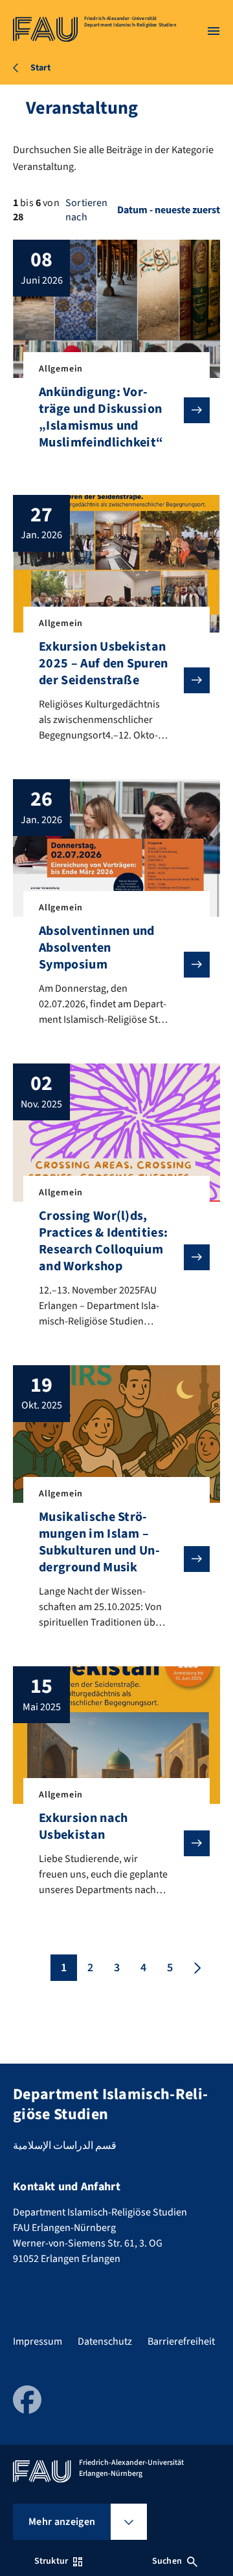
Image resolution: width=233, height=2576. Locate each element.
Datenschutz (105, 2341)
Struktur (51, 2561)
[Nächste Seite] (196, 1968)
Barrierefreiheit (181, 2341)
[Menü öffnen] (214, 31)
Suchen (167, 2561)
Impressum (38, 2341)
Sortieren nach (86, 210)
